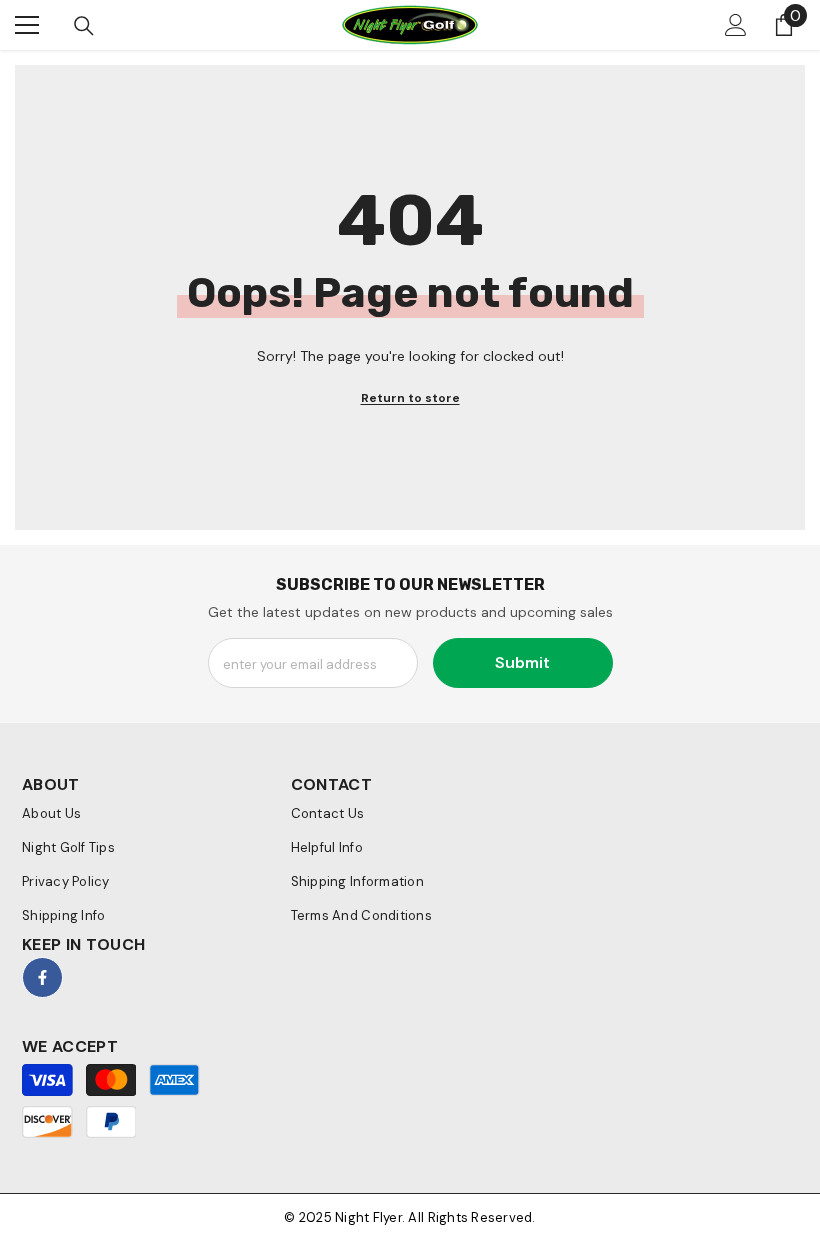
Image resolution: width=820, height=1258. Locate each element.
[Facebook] (42, 977)
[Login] (736, 25)
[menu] (27, 25)
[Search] (84, 26)
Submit (522, 662)
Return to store (410, 398)
